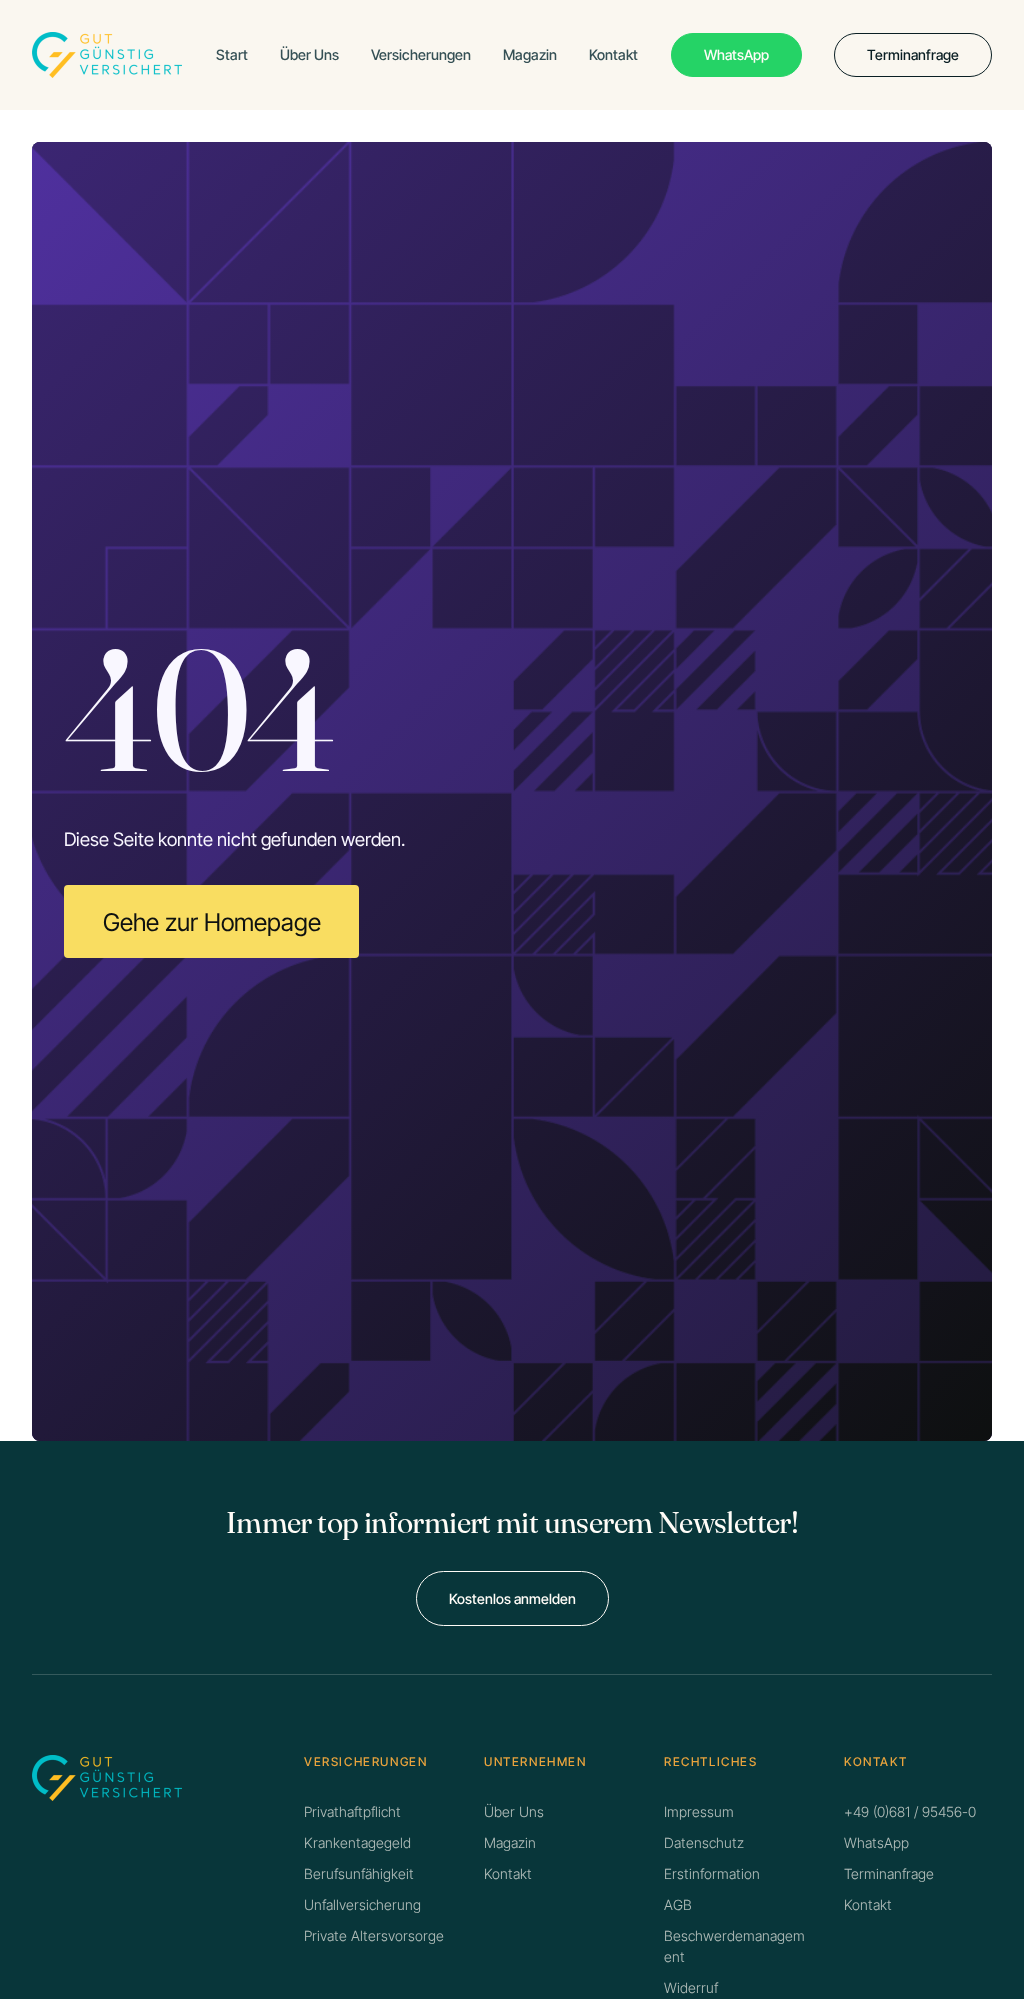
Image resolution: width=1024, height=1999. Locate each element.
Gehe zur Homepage (212, 922)
